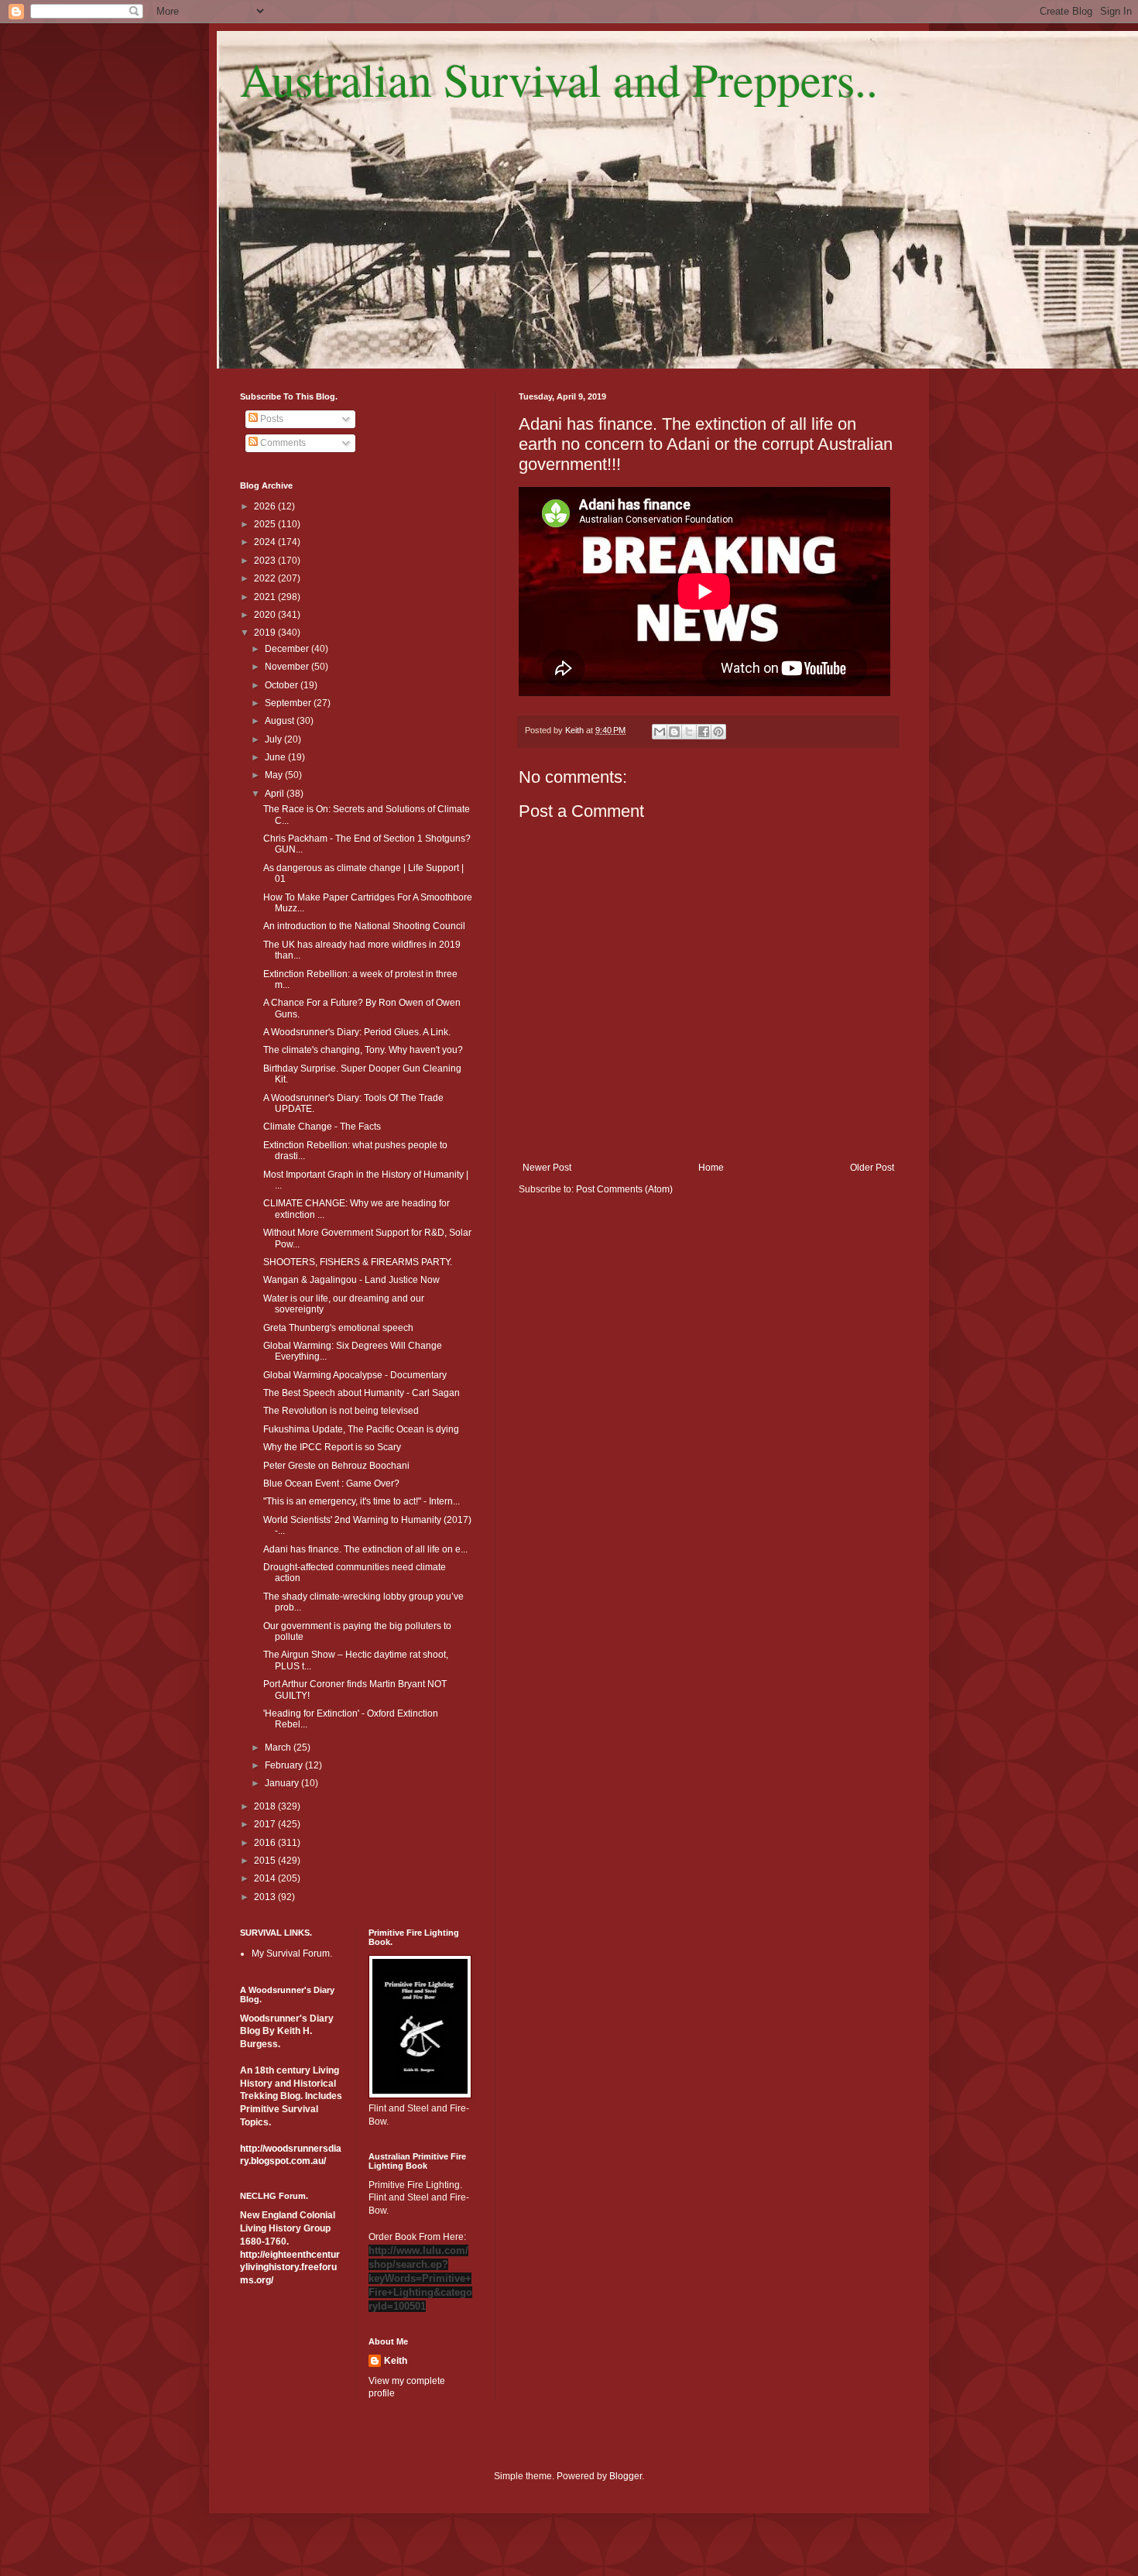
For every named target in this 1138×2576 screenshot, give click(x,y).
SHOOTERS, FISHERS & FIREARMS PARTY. (358, 1262)
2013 (266, 1897)
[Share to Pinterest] (718, 732)
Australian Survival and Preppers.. (559, 79)
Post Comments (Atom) (624, 1189)
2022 (266, 578)
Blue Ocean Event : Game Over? (331, 1484)
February (285, 1765)
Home (711, 1168)
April (276, 794)
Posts (271, 419)
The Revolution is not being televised (341, 1411)
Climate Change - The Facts (322, 1127)
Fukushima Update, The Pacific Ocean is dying (361, 1429)
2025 (266, 524)
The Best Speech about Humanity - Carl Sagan (362, 1393)
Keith (396, 2361)
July (274, 739)
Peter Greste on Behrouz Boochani (336, 1466)
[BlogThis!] (674, 732)
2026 (266, 506)
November (288, 667)
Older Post (872, 1168)
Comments (282, 443)
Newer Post (547, 1168)
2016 (266, 1843)
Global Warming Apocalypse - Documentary (355, 1375)
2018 (266, 1806)
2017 (266, 1824)
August (281, 721)
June (276, 757)
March (279, 1748)
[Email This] (660, 732)
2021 (266, 597)
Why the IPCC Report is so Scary (332, 1447)
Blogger (626, 2476)
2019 (266, 633)
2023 (266, 561)
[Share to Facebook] (704, 732)
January (283, 1783)
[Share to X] (689, 732)
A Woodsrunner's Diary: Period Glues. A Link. (357, 1032)
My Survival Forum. (292, 1953)
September (289, 703)
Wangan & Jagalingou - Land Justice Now (351, 1280)
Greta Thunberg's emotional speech (338, 1328)
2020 (266, 615)
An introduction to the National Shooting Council (364, 926)
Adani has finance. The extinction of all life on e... (365, 1549)
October (283, 685)
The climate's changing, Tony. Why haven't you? (363, 1050)
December (288, 649)
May (275, 775)
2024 (266, 542)
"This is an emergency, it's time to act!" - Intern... (362, 1501)
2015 (266, 1861)
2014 (266, 1878)
